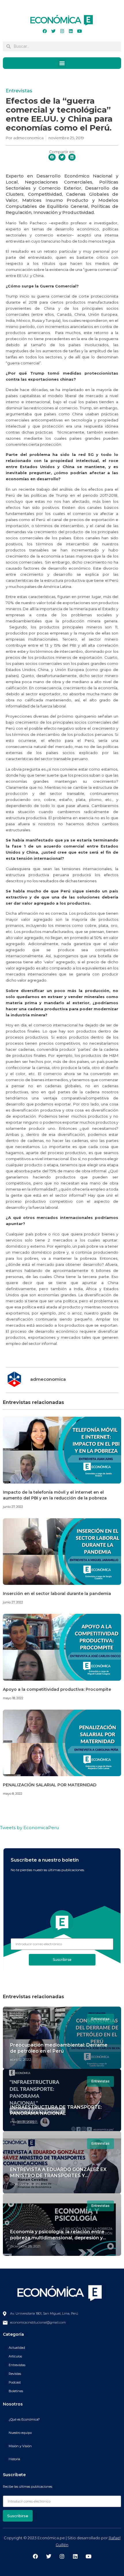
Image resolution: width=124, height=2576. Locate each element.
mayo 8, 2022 (13, 1794)
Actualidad (17, 2348)
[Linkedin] (71, 31)
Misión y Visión (20, 2446)
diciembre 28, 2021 (25, 2184)
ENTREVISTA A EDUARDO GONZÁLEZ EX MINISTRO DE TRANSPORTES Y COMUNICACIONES (58, 2176)
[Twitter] (53, 31)
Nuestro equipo (20, 2433)
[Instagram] (62, 31)
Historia (14, 2459)
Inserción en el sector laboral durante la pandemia (57, 1594)
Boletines (16, 2391)
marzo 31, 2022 (22, 2122)
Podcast (15, 2382)
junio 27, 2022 (13, 1507)
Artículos (15, 2356)
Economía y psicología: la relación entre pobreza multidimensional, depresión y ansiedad (57, 2238)
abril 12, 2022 (21, 2059)
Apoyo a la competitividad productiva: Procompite (57, 1689)
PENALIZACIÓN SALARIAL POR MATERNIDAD (50, 1785)
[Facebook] (45, 31)
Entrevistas (19, 91)
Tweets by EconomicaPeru (29, 1828)
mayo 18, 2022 (13, 1698)
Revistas (15, 2374)
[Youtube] (79, 31)
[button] (62, 63)
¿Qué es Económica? (24, 2419)
